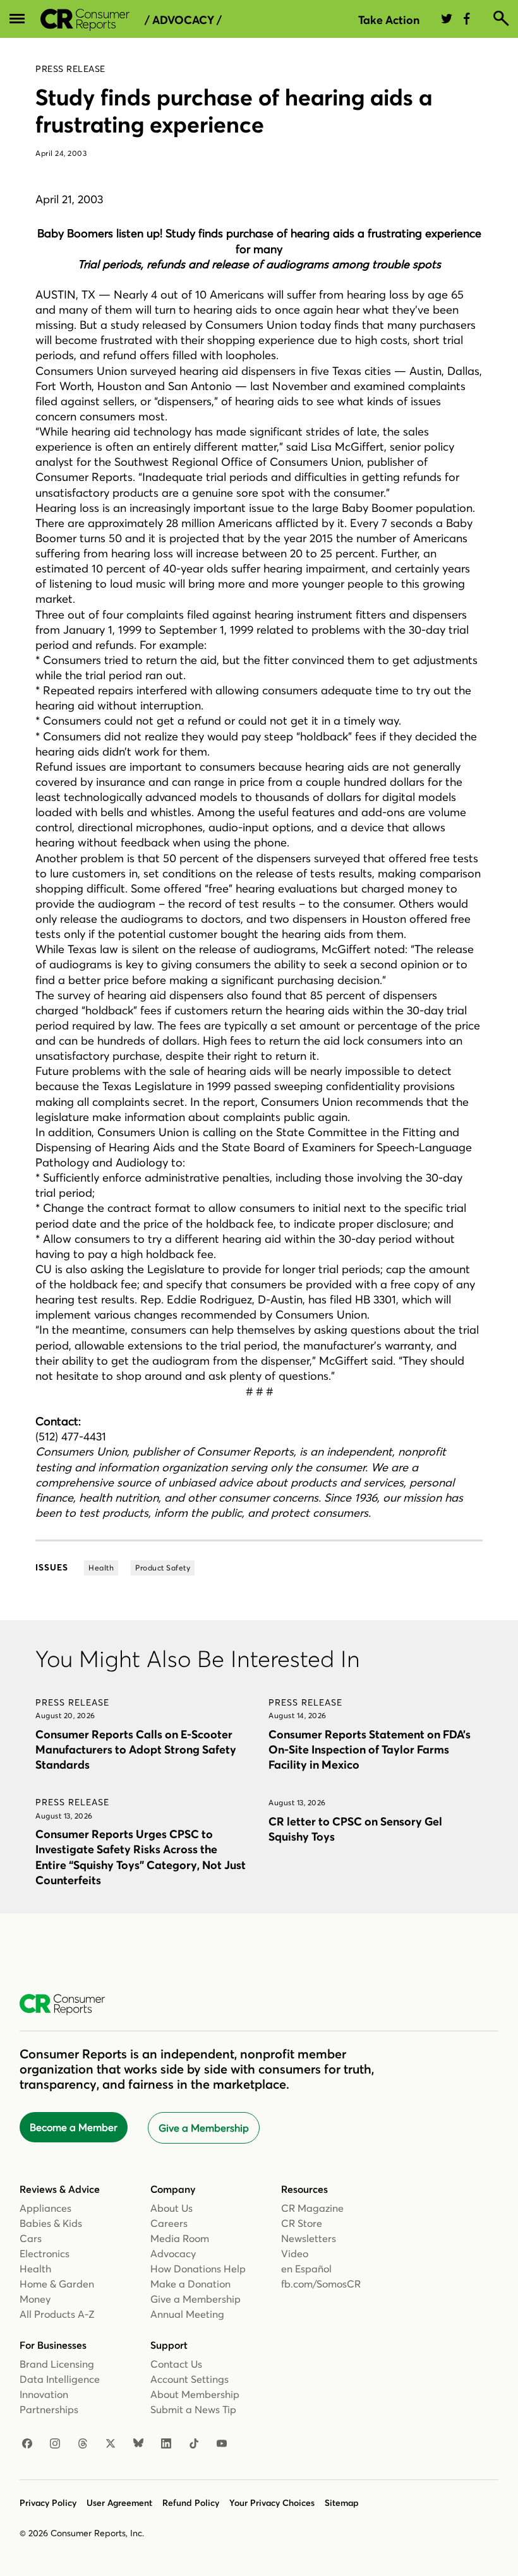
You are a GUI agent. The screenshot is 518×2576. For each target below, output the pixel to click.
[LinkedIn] (166, 2444)
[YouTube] (222, 2444)
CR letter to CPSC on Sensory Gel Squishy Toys (355, 1829)
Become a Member (74, 2127)
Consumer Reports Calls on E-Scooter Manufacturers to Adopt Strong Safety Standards (136, 1749)
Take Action (389, 20)
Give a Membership (204, 2128)
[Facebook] (27, 2444)
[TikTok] (194, 2444)
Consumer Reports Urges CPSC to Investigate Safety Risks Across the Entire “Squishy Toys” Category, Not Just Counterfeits (141, 1857)
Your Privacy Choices (272, 2503)
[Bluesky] (138, 2444)
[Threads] (83, 2444)
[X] (111, 2444)
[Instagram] (55, 2444)
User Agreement (119, 2503)
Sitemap (342, 2503)
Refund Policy (191, 2503)
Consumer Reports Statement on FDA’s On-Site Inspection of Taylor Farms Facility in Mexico (370, 1749)
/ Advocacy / (183, 20)
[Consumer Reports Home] (69, 2005)
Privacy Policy (48, 2503)
